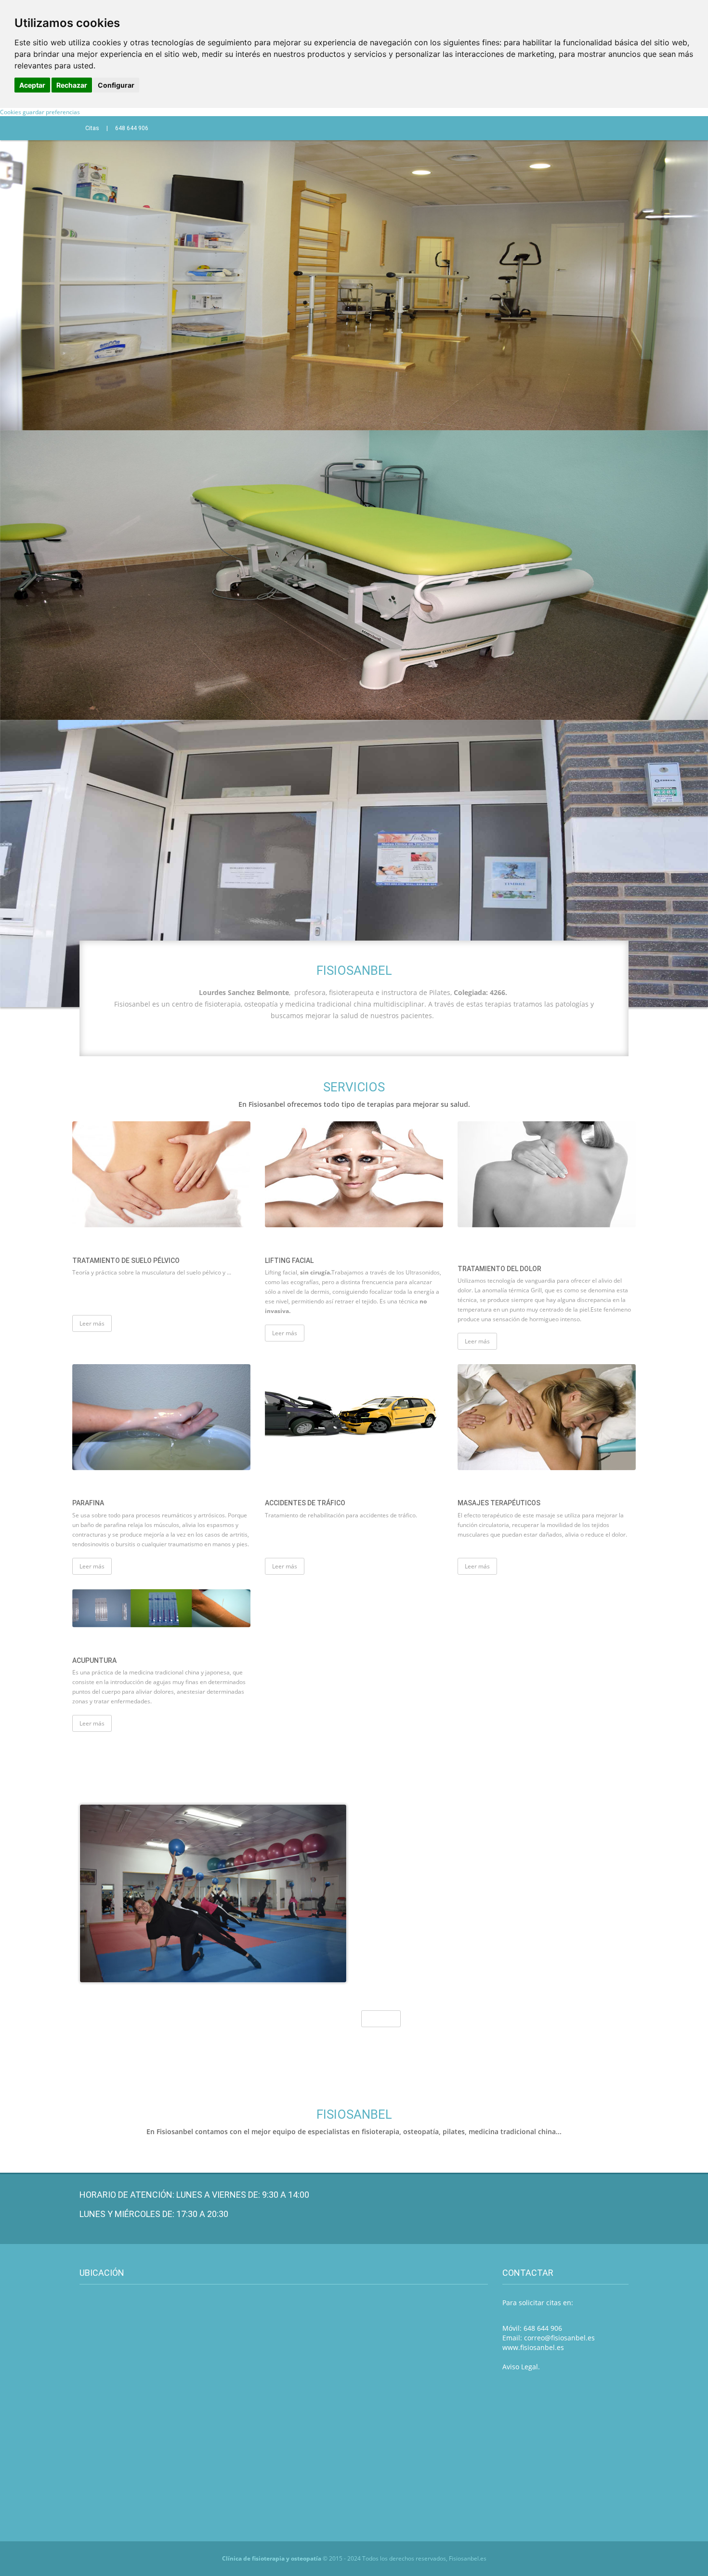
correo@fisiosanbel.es (559, 2338)
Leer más (92, 1323)
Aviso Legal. (521, 2367)
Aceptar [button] (32, 85)
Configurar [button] (116, 85)
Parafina (88, 1503)
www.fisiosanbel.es (533, 2347)
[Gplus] (398, 128)
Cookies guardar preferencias (40, 112)
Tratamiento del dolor (499, 1269)
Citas (92, 128)
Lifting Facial (289, 1261)
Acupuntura (94, 1660)
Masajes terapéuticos (499, 1503)
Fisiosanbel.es (468, 2558)
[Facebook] (384, 128)
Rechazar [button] (72, 85)
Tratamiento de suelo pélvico (126, 1261)
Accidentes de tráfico (305, 1503)
